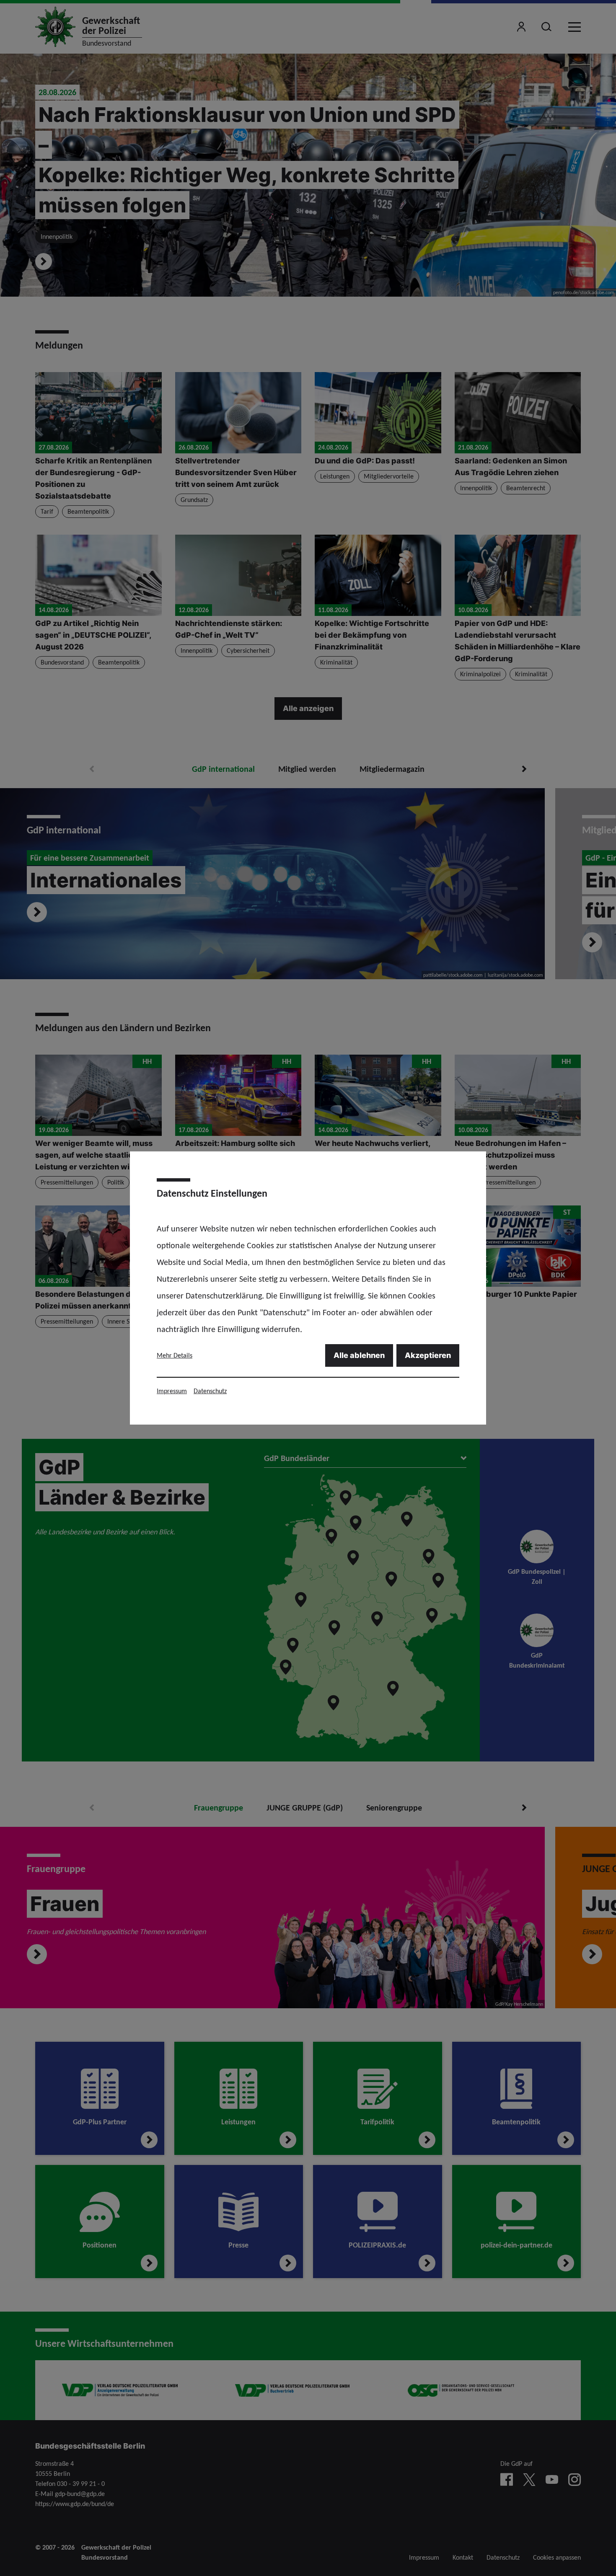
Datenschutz (210, 1391)
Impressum (172, 1391)
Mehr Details (175, 1355)
